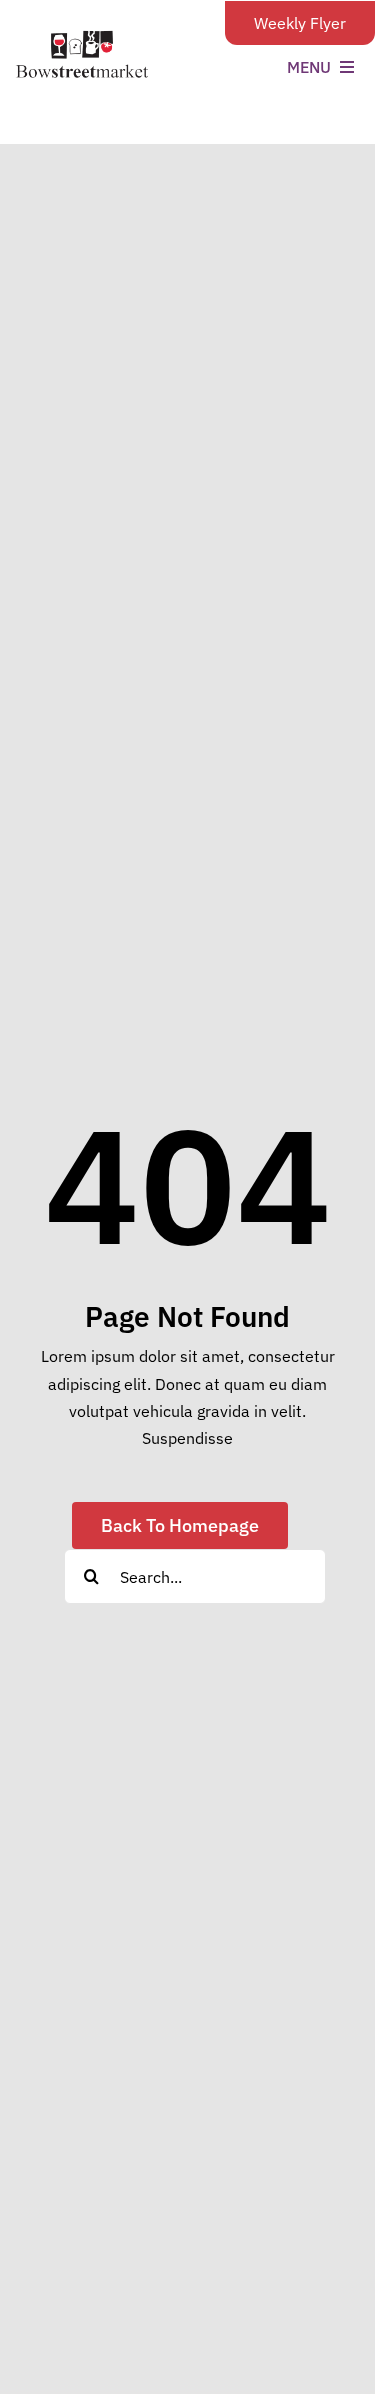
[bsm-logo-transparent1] (82, 38)
